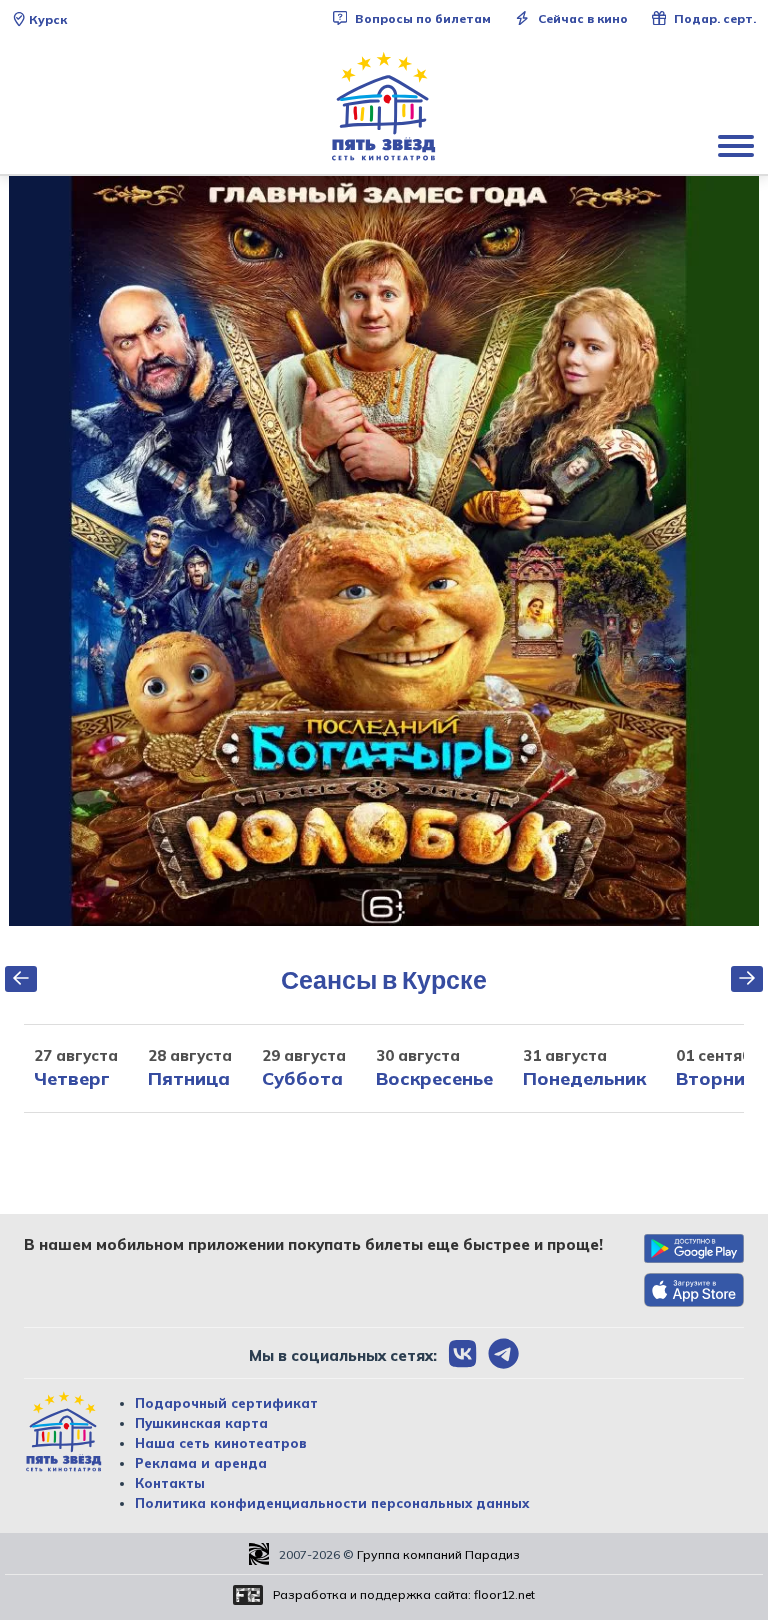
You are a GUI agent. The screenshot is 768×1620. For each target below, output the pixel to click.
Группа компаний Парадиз (438, 1554)
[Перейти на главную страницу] (384, 107)
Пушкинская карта (201, 1423)
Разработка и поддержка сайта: (404, 1594)
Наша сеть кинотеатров (221, 1443)
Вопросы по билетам (421, 18)
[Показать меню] (738, 145)
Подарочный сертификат (226, 1403)
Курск (48, 19)
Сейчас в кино (581, 18)
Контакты (170, 1483)
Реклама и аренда (201, 1463)
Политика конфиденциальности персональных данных (332, 1503)
